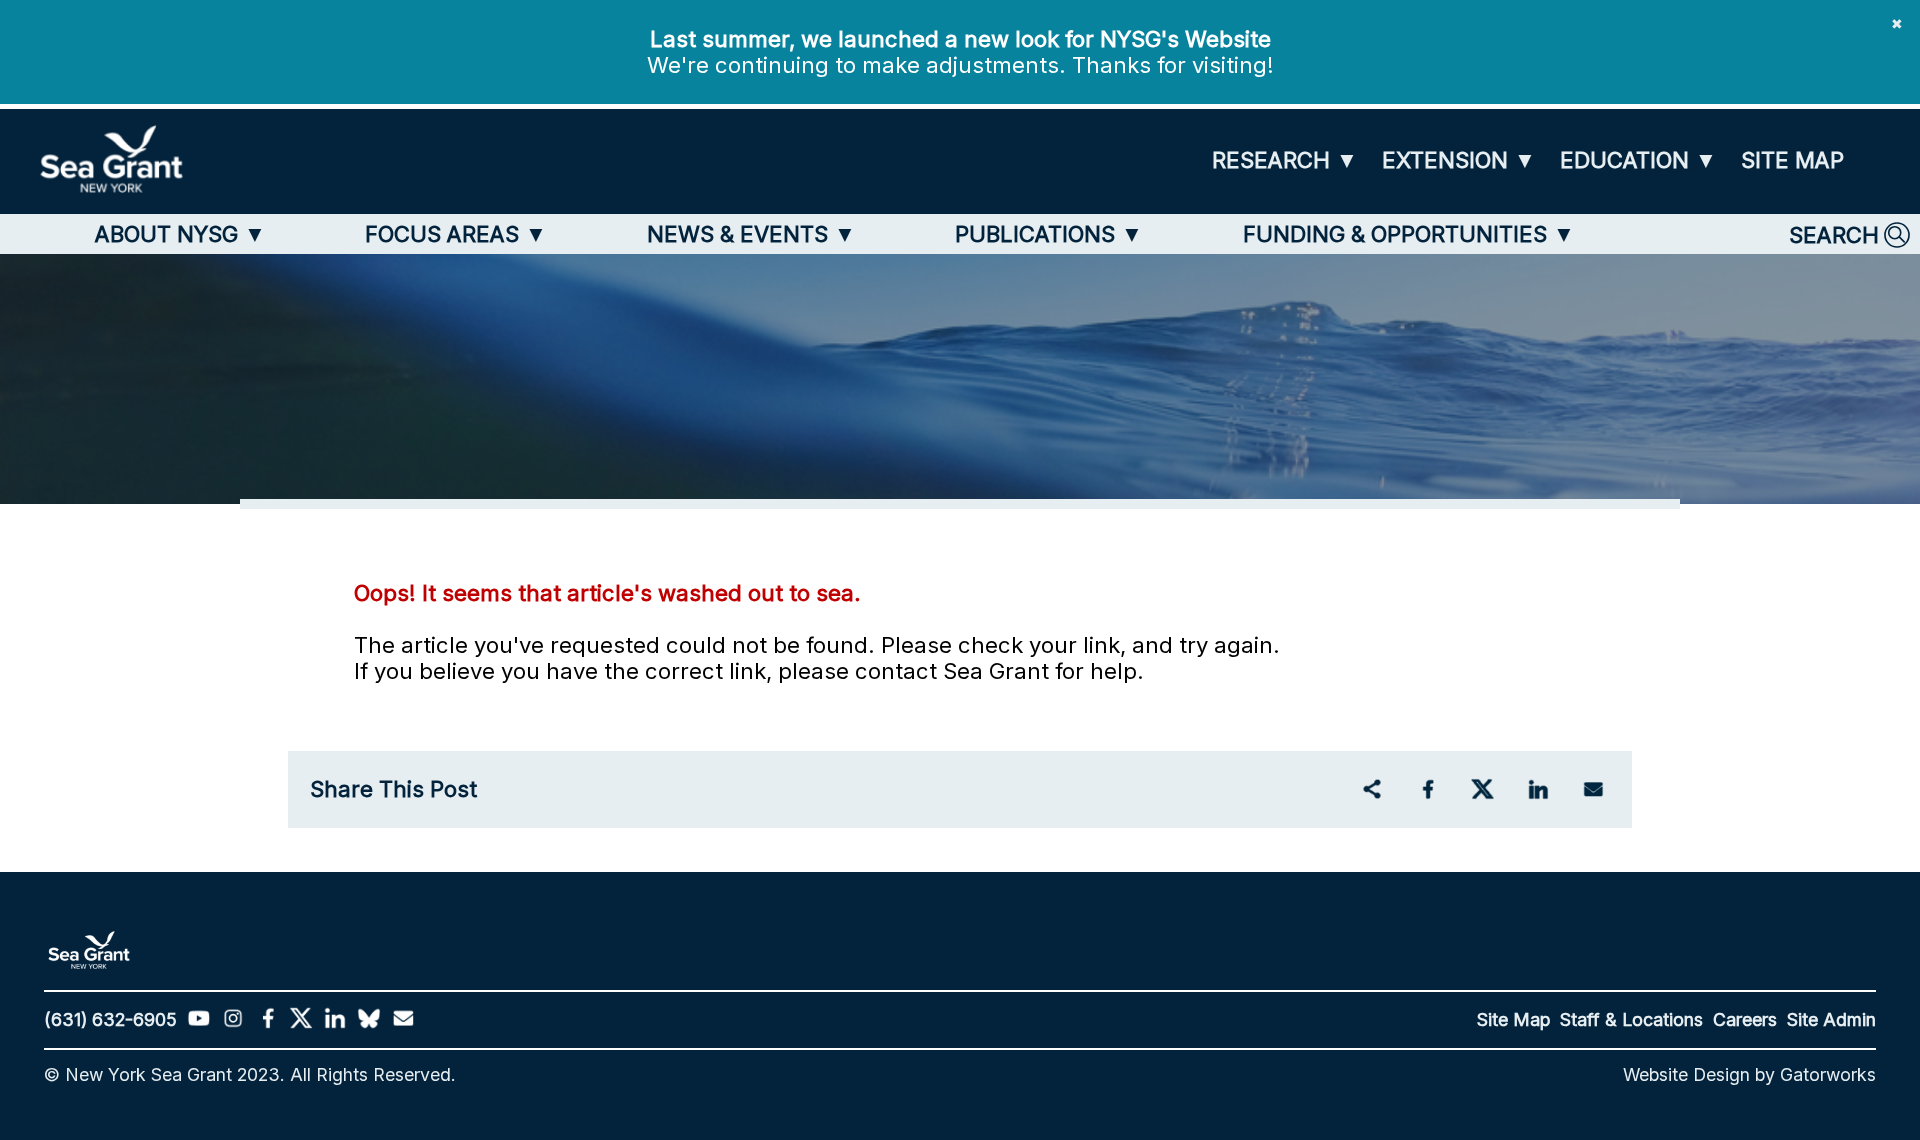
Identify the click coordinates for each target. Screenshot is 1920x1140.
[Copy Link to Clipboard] (1371, 789)
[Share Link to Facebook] (1427, 789)
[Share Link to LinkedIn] (1537, 789)
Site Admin (1831, 1019)
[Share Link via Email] (1593, 789)
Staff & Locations (1631, 1019)
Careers (1745, 1019)
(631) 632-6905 (110, 1019)
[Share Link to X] (1482, 789)
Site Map (1513, 1019)
